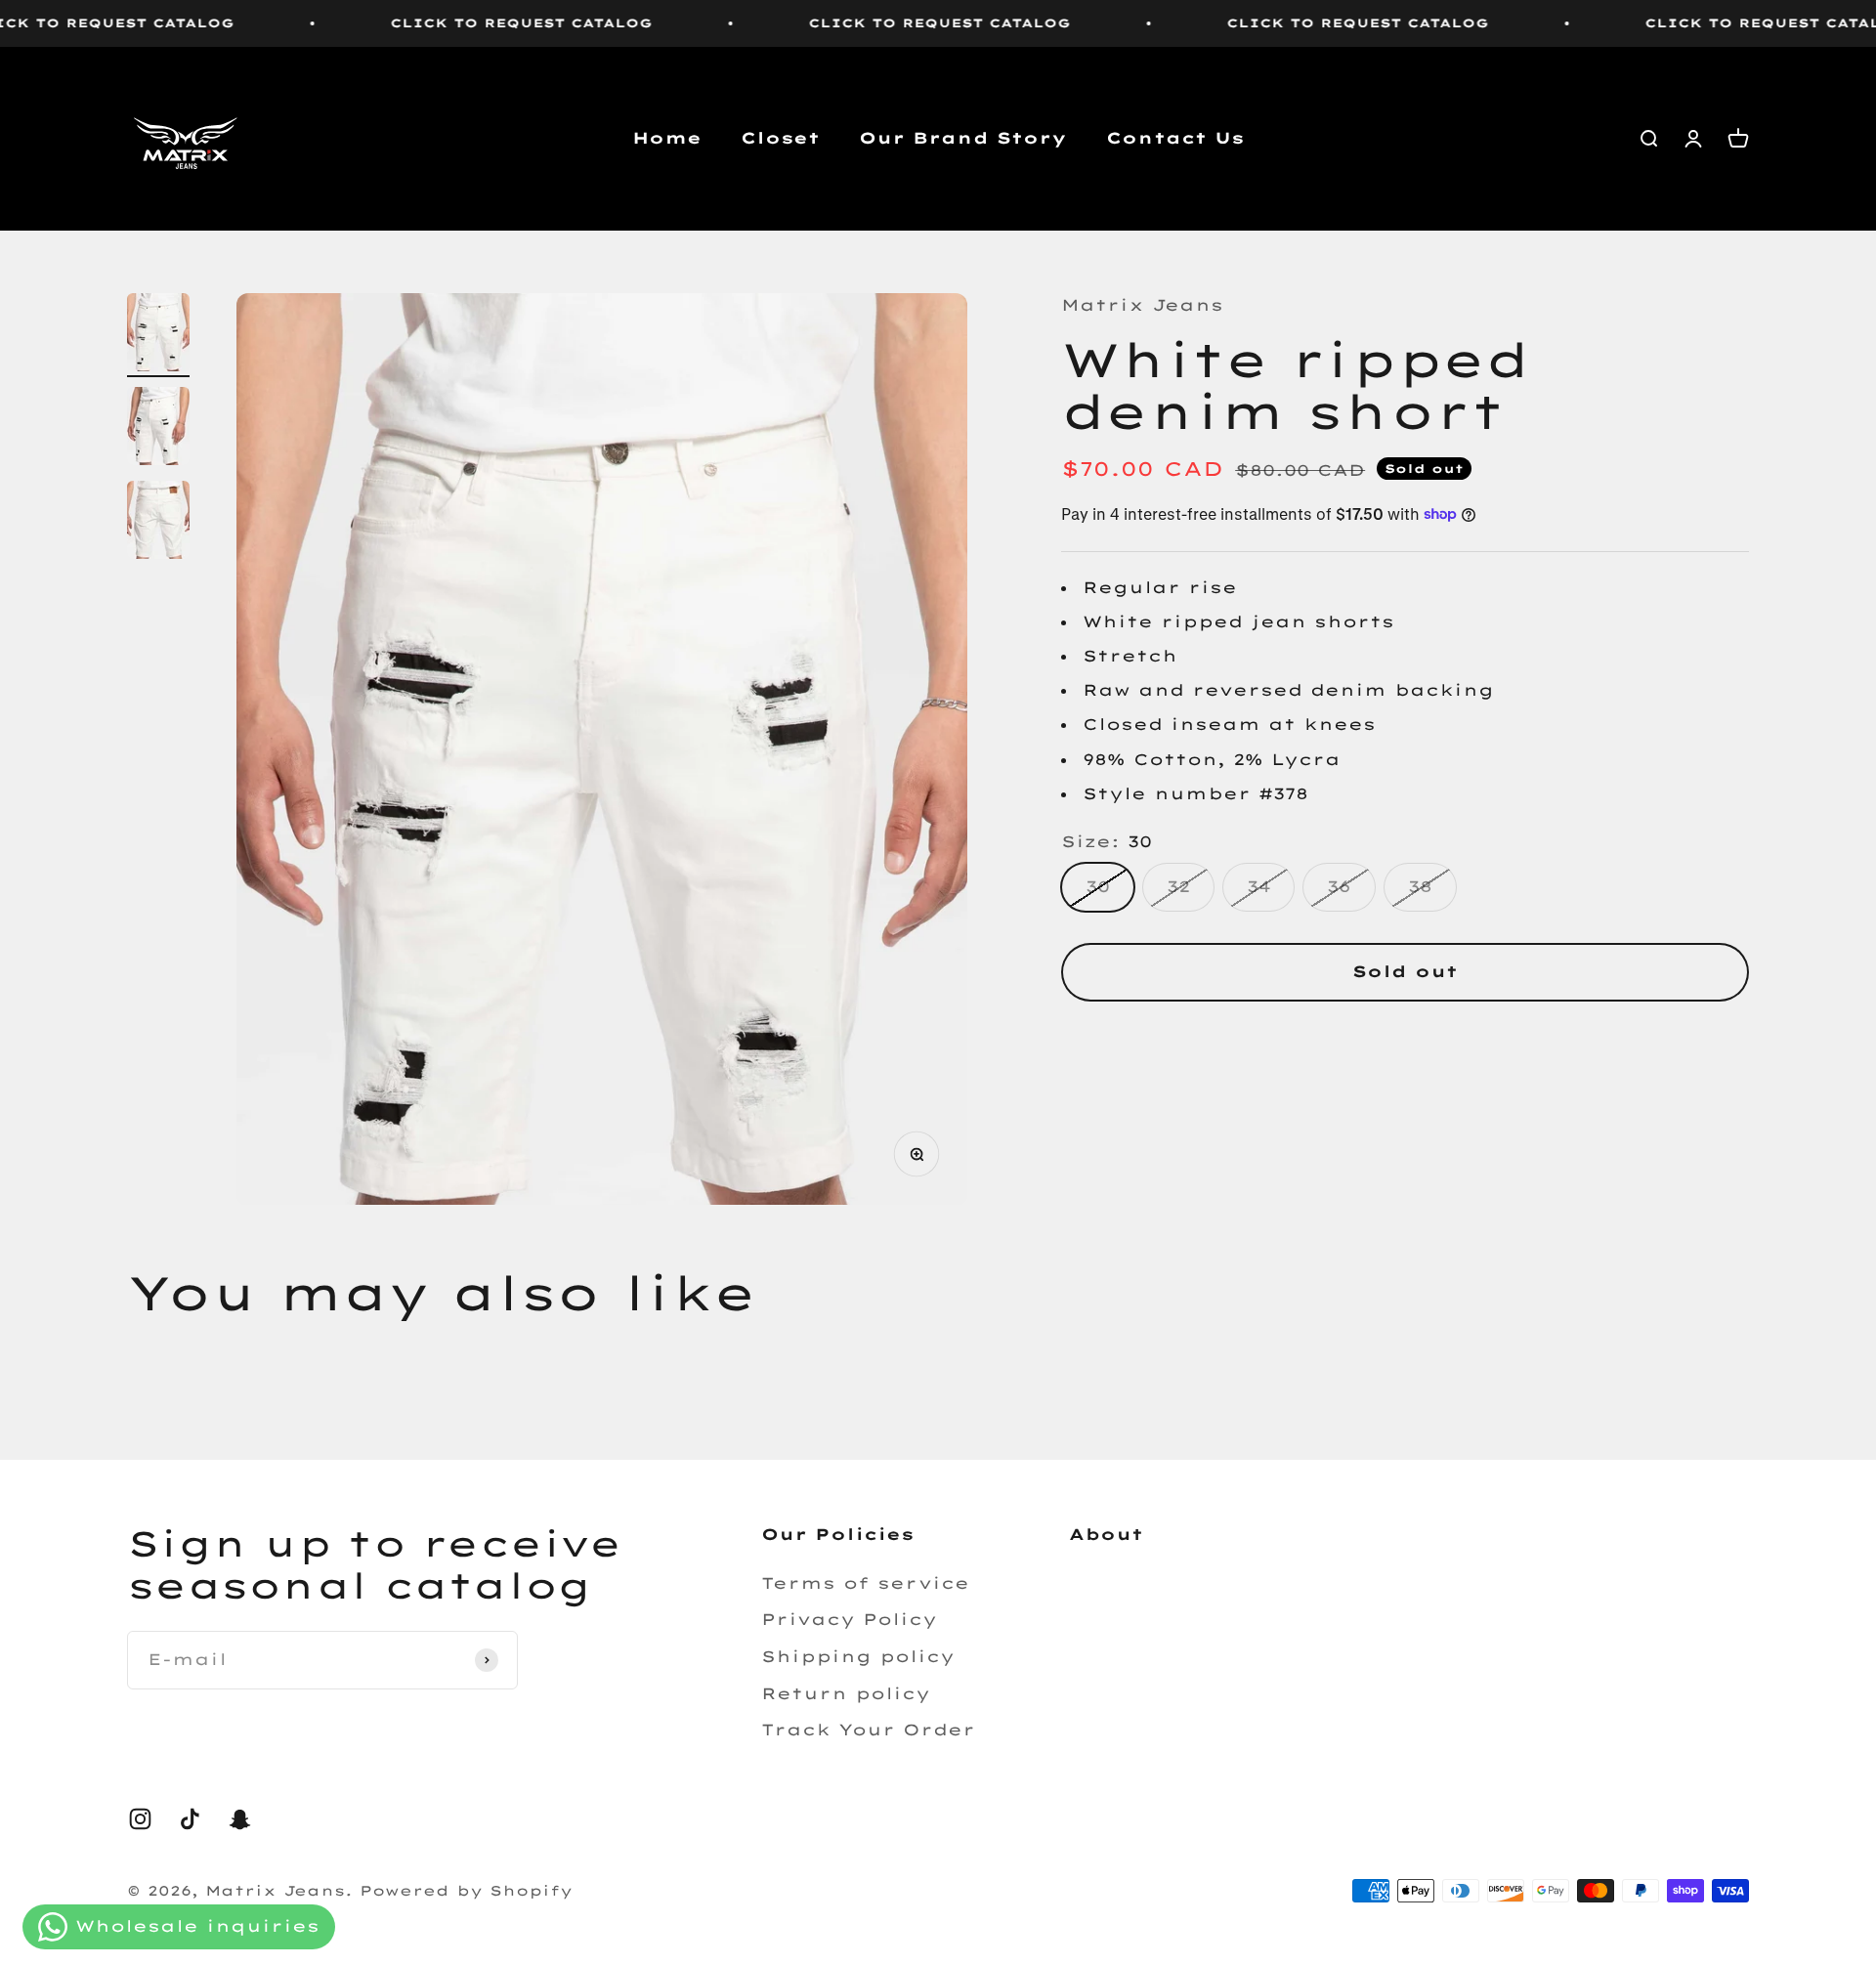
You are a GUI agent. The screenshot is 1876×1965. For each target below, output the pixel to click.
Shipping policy (858, 1656)
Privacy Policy (849, 1619)
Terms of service (865, 1583)
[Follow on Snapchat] (240, 1819)
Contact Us (1175, 139)
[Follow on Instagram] (140, 1819)
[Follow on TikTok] (190, 1819)
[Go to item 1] (158, 335)
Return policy (846, 1693)
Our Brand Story (963, 139)
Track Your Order (868, 1730)
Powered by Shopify (466, 1891)
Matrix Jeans (1142, 305)
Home (667, 139)
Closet (780, 139)
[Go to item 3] (158, 523)
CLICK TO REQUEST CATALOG (430, 23)
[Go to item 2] (158, 429)
